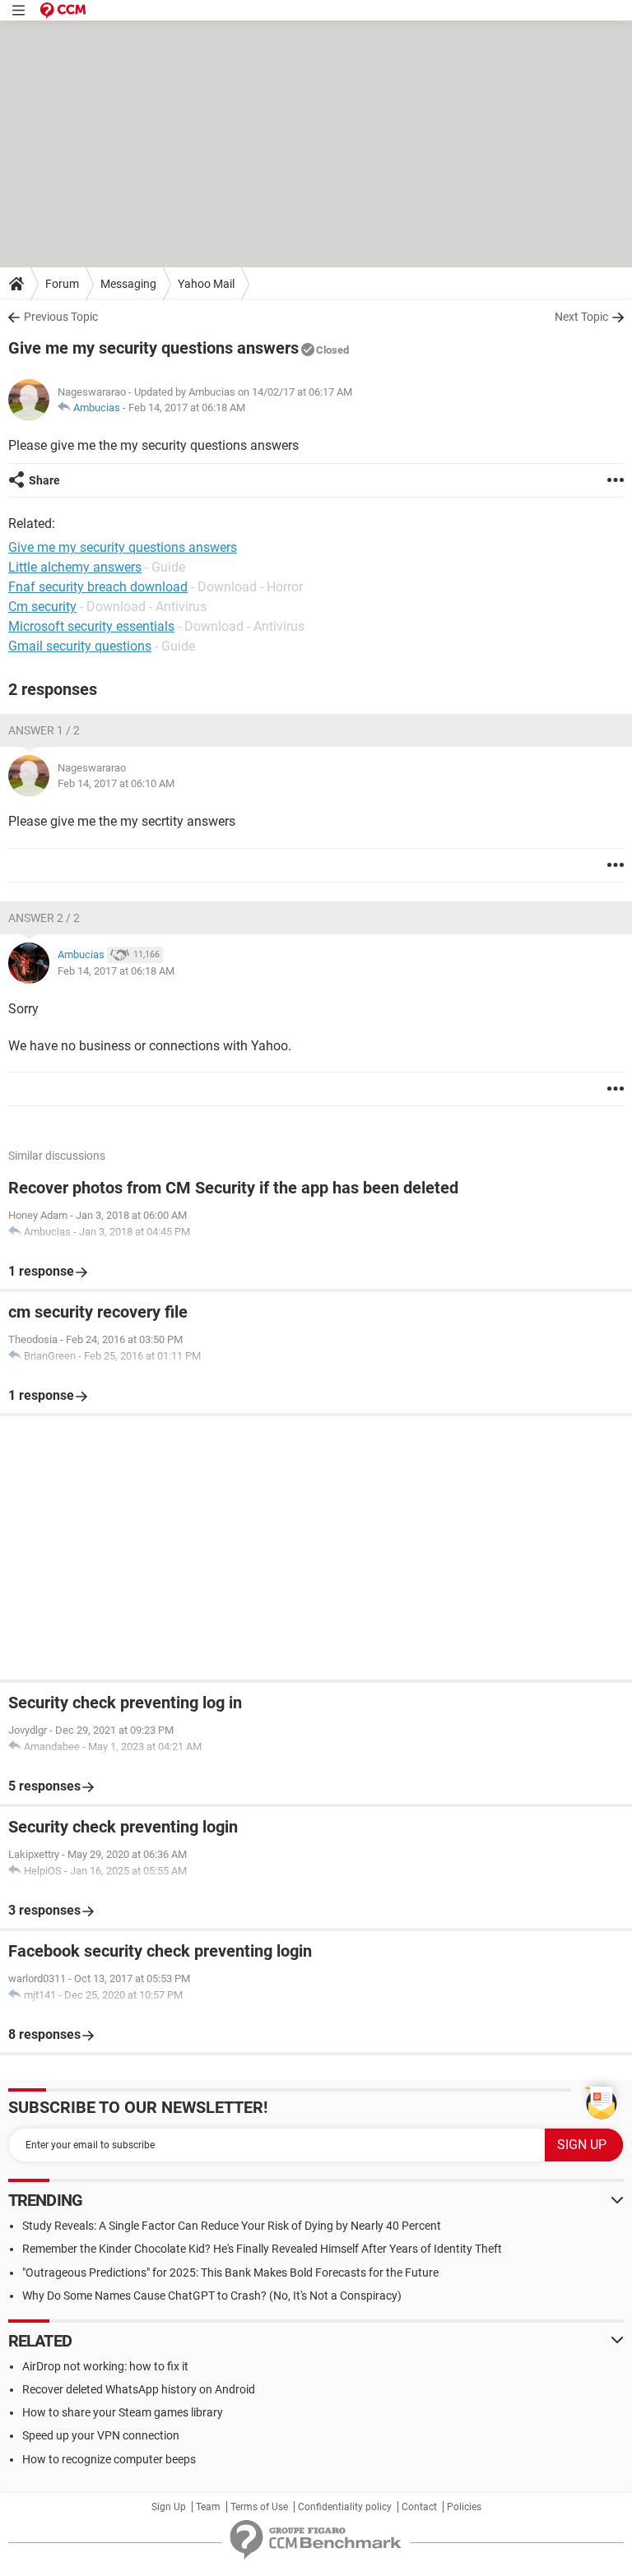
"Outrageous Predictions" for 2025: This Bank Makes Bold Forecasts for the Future (230, 2273)
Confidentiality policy (345, 2507)
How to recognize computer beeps (109, 2459)
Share (44, 480)
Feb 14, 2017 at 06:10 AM (116, 783)
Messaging (128, 284)
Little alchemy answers (75, 567)
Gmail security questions (80, 646)
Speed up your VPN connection (101, 2435)
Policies (464, 2507)
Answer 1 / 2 (44, 730)
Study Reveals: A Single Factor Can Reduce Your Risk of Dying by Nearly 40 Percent (232, 2226)
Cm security (42, 607)
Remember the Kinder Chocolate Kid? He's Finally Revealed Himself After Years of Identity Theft (262, 2249)
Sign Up (169, 2507)
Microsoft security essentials (91, 626)
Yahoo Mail (206, 284)
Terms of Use (259, 2507)
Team (208, 2507)
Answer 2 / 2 (44, 918)
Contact (419, 2507)
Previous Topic (61, 317)
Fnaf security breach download (98, 587)
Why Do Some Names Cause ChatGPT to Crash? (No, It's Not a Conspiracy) (212, 2296)
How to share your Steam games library (123, 2412)
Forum (62, 284)
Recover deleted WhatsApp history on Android (139, 2389)
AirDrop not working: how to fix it (105, 2366)
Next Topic (581, 317)
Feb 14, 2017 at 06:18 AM (187, 408)
